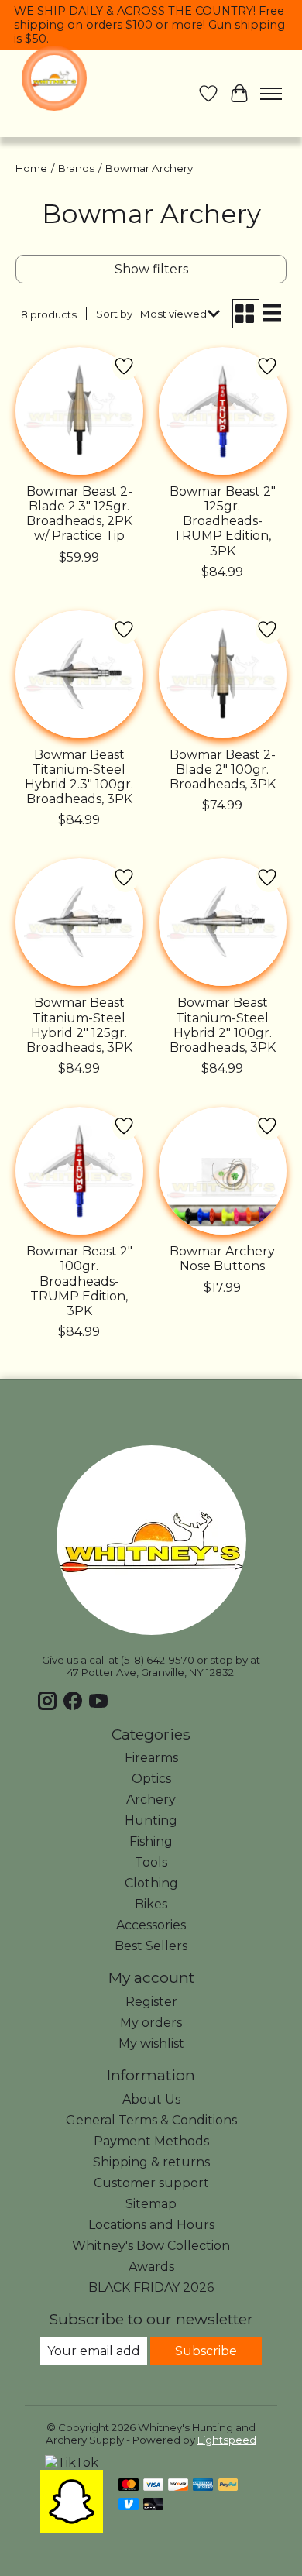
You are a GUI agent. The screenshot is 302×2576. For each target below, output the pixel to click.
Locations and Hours (151, 2225)
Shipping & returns (151, 2162)
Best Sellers (151, 1946)
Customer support (151, 2183)
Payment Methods (151, 2141)
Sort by (114, 314)
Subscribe (206, 2351)
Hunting (151, 1820)
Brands (76, 168)
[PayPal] (228, 2486)
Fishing (151, 1841)
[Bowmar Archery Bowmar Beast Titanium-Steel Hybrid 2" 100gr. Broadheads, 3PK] (223, 922)
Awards (151, 2267)
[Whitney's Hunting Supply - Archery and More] (54, 78)
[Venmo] (129, 2505)
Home (31, 168)
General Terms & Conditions (151, 2120)
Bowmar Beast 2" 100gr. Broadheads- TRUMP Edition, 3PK (79, 1281)
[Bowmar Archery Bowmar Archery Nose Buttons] (223, 1171)
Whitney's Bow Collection (151, 2246)
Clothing (151, 1883)
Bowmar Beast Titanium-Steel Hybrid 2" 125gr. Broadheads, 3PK (79, 1025)
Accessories (151, 1925)
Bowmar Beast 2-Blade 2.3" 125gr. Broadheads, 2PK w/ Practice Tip (79, 514)
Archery (151, 1800)
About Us (151, 2099)
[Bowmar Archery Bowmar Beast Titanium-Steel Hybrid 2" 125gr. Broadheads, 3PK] (79, 922)
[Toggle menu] (271, 94)
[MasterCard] (129, 2486)
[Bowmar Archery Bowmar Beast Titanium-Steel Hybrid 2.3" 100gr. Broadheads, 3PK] (79, 674)
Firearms (151, 1758)
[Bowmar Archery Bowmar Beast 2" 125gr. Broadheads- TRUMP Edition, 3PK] (223, 411)
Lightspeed (227, 2440)
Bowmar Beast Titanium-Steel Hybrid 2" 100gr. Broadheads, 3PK (223, 1025)
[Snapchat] (72, 2528)
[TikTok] (72, 2463)
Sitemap (151, 2204)
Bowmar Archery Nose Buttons (222, 1259)
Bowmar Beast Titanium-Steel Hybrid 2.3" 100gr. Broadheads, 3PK (79, 777)
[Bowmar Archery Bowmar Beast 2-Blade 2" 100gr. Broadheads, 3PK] (223, 674)
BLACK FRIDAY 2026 (151, 2287)
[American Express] (203, 2486)
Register (151, 2002)
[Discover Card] (178, 2486)
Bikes (151, 1904)
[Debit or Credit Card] (153, 2505)
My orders (151, 2023)
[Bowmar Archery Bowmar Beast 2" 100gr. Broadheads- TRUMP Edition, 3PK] (79, 1171)
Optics (151, 1779)
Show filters (151, 269)
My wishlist (151, 2044)
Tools (151, 1862)
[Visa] (153, 2486)
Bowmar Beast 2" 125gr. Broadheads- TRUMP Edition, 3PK (223, 521)
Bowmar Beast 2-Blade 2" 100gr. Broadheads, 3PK (223, 769)
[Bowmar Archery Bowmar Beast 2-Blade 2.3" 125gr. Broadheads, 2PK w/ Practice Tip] (79, 411)
